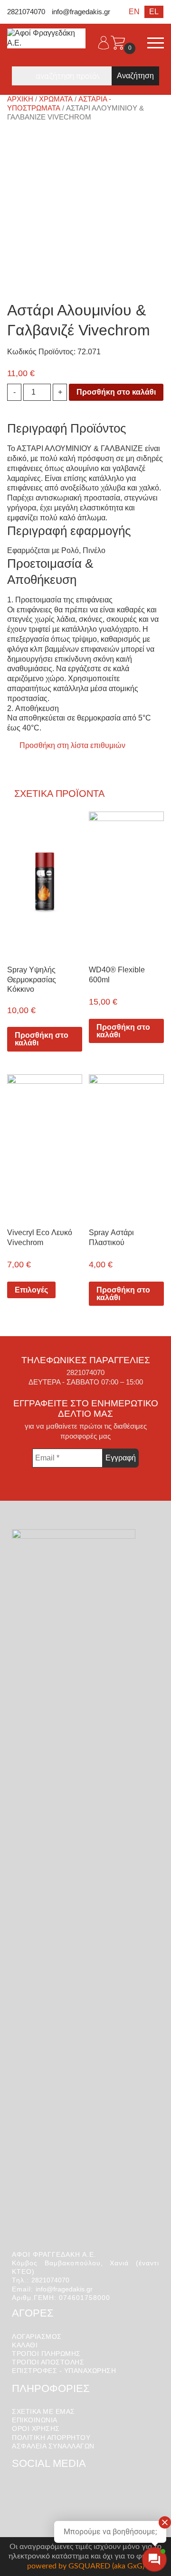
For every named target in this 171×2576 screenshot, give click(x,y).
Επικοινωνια (35, 2420)
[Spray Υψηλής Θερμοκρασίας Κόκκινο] (45, 883)
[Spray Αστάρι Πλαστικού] (126, 1145)
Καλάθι (25, 2345)
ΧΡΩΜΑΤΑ (56, 99)
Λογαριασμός (37, 2336)
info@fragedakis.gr (81, 12)
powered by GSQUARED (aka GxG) (86, 2566)
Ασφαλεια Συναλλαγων (53, 2446)
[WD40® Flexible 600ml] (126, 883)
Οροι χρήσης (36, 2428)
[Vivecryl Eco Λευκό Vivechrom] (45, 1145)
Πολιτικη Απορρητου (51, 2438)
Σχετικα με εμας (43, 2411)
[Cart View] (118, 43)
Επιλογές (31, 1290)
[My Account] (104, 43)
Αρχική (20, 99)
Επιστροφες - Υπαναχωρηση (64, 2371)
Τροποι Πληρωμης (46, 2354)
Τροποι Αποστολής (48, 2362)
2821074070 (26, 12)
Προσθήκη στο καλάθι (116, 392)
